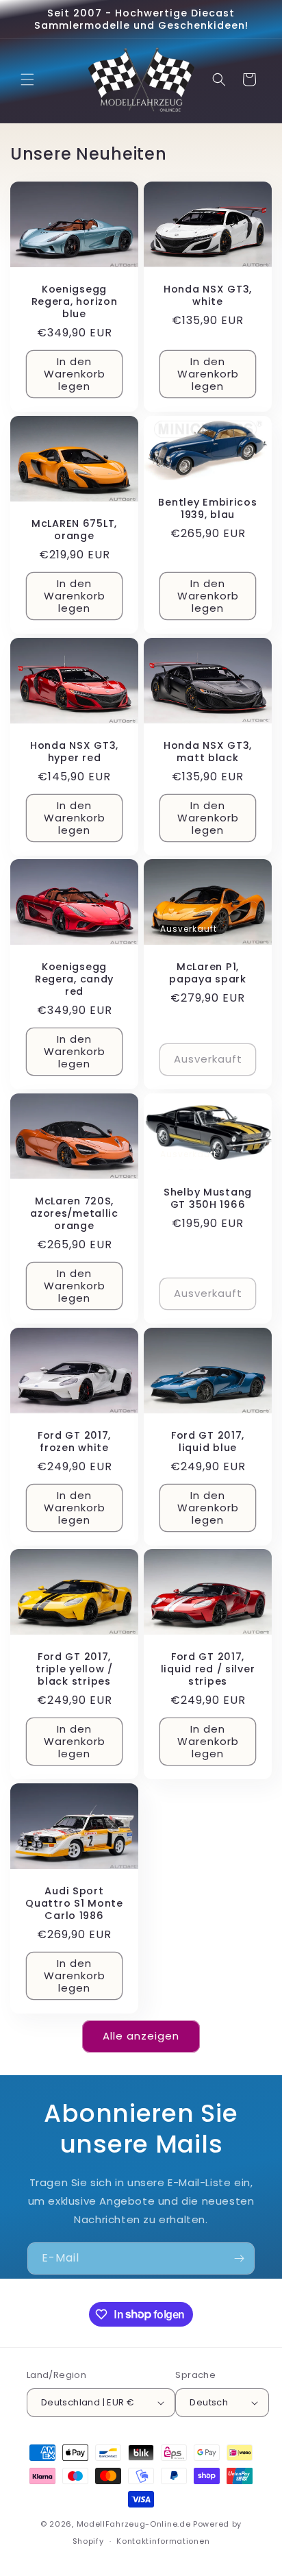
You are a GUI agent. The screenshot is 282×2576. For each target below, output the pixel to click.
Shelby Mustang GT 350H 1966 (208, 1198)
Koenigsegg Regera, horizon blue (75, 301)
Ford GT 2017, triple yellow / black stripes (74, 1669)
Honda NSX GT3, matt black (208, 751)
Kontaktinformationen (163, 2541)
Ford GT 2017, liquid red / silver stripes (208, 1669)
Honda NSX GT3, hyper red (74, 751)
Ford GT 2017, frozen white (74, 1441)
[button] (27, 79)
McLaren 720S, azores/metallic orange (74, 1213)
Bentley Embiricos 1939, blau (207, 508)
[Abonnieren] (239, 2258)
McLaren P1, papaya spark (208, 973)
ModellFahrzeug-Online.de (134, 2524)
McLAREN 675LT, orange (74, 530)
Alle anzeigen (141, 2036)
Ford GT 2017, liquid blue (208, 1441)
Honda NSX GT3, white (208, 295)
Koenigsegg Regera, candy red (74, 979)
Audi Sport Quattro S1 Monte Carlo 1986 (74, 1903)
